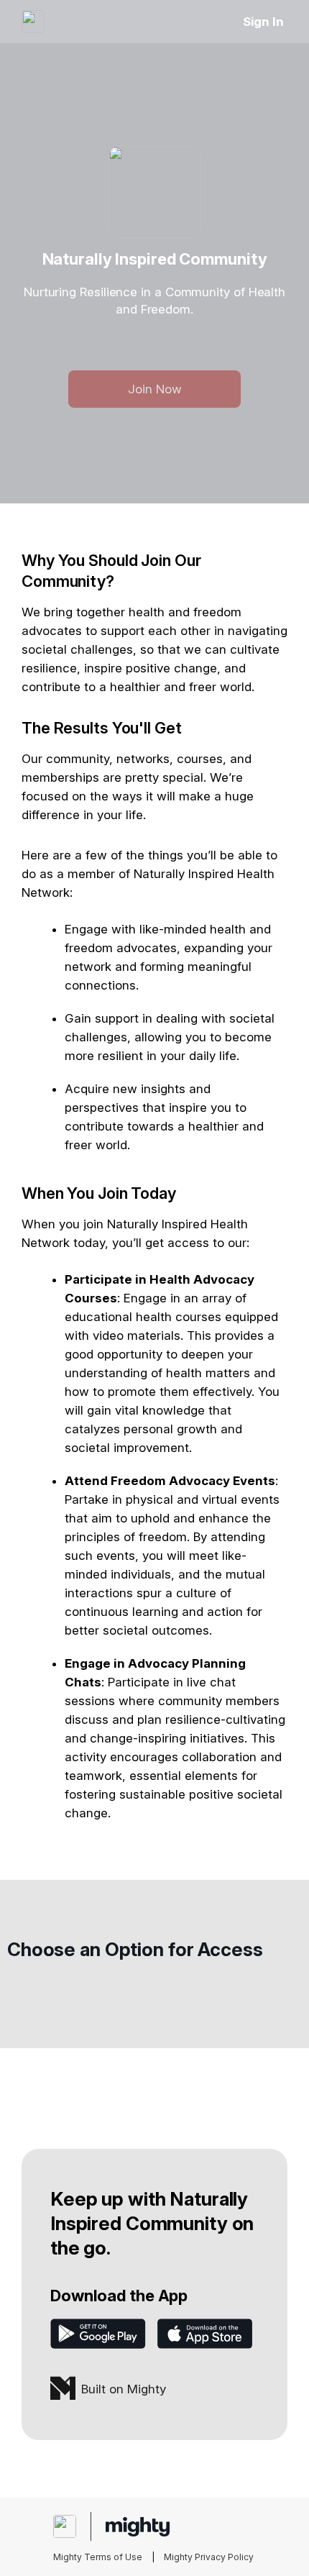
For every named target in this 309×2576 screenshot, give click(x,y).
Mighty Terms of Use (98, 2557)
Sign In (263, 22)
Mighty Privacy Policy (209, 2557)
